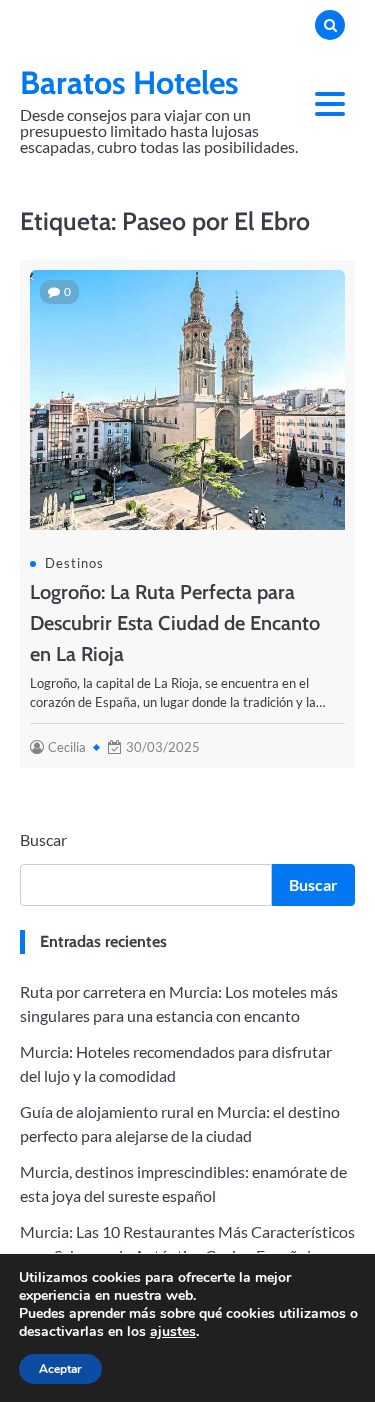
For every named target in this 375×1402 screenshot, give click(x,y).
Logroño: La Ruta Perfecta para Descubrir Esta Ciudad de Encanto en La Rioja (175, 623)
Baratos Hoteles (129, 82)
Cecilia (67, 747)
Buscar (43, 839)
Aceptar (60, 1369)
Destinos (74, 563)
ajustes (173, 1332)
